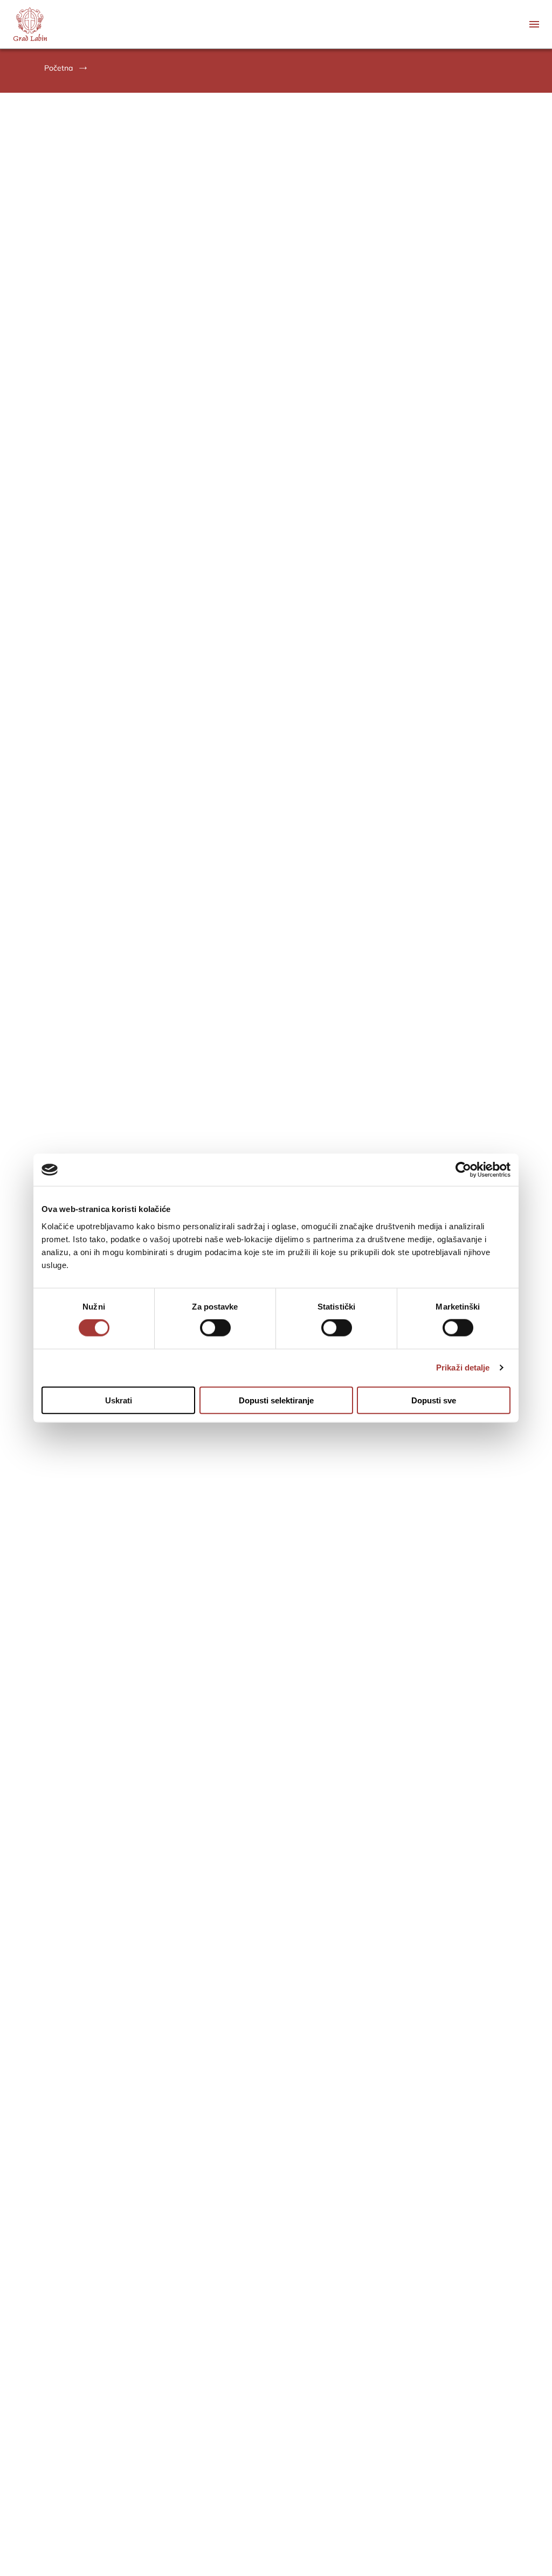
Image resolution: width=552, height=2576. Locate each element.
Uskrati (119, 1400)
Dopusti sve (434, 1400)
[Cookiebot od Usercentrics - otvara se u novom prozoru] (463, 1170)
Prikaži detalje (463, 1368)
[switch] (215, 1328)
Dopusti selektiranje (276, 1400)
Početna (58, 68)
